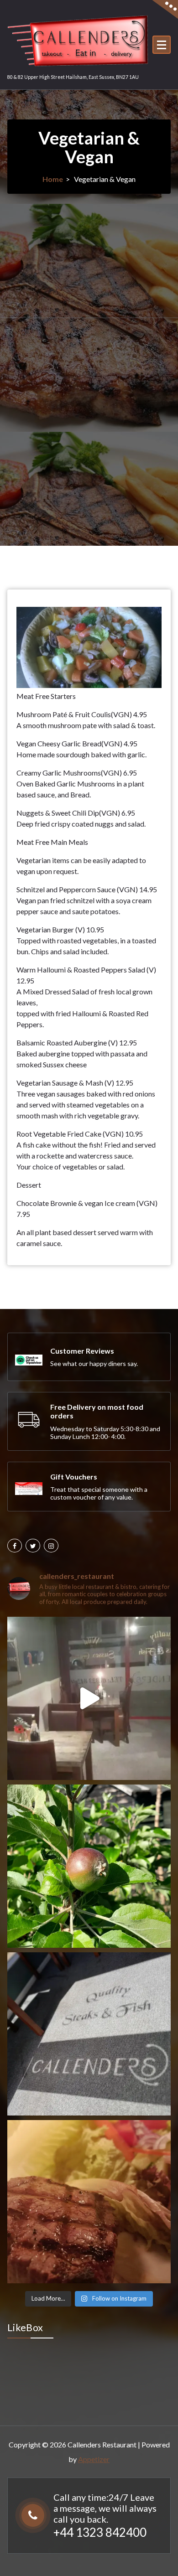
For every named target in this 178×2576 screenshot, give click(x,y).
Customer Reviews (82, 1351)
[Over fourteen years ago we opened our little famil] (89, 1698)
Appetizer (94, 2459)
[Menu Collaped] (162, 45)
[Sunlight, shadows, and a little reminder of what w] (89, 2034)
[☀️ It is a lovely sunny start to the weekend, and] (89, 1866)
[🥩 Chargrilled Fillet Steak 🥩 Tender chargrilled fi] (89, 2202)
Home (53, 179)
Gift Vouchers (74, 1477)
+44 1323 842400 (100, 2532)
